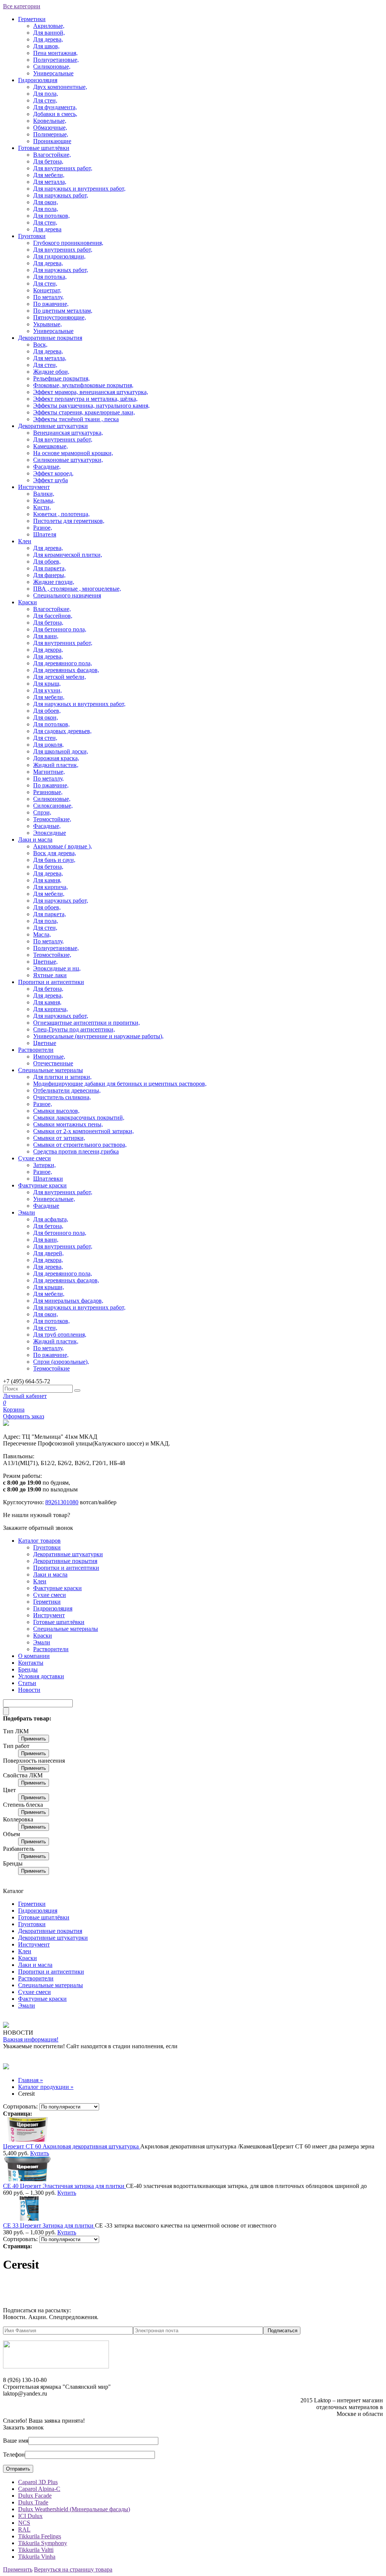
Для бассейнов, (53, 616)
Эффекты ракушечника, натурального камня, (91, 406)
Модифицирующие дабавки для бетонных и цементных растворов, (120, 1084)
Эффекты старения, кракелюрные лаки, (84, 412)
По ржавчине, (51, 304)
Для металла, (50, 182)
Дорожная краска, (56, 758)
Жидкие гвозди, (54, 582)
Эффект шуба (51, 480)
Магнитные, (49, 772)
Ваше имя (16, 2441)
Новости (29, 1690)
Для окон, (46, 202)
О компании (34, 1656)
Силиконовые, (52, 66)
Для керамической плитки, (68, 555)
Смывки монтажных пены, (68, 1124)
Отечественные (53, 1063)
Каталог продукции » (46, 2087)
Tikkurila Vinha (37, 2557)
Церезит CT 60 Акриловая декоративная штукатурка (72, 2146)
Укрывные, (47, 324)
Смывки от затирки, (59, 1138)
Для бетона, (48, 161)
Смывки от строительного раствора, (80, 1145)
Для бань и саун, (54, 860)
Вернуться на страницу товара (73, 2569)
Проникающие (52, 141)
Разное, (43, 528)
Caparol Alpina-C (39, 2489)
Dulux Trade (33, 2502)
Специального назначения (67, 595)
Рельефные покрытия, (61, 378)
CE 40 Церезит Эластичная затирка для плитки (64, 2186)
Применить (34, 1739)
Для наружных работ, (61, 195)
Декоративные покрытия (50, 338)
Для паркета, (50, 568)
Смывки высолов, (56, 1111)
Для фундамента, (55, 107)
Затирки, (44, 1165)
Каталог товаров (39, 1541)
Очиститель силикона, (62, 1097)
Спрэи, (42, 812)
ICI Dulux (30, 2516)
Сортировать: (20, 2106)
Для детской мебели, (60, 677)
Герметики (32, 19)
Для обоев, (47, 561)
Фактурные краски (42, 1185)
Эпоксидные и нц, (57, 968)
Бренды (28, 1669)
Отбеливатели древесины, (67, 1090)
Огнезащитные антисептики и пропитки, (87, 1023)
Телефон (14, 2455)
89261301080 (62, 1502)
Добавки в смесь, (55, 114)
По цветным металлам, (63, 311)
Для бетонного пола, (60, 629)
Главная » (31, 2080)
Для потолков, (51, 216)
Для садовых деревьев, (62, 731)
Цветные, (45, 962)
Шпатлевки (48, 1179)
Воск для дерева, (55, 853)
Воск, (40, 345)
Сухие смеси (34, 1158)
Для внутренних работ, (63, 168)
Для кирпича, (51, 887)
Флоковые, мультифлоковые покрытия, (83, 385)
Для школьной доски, (61, 751)
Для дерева (47, 229)
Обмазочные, (50, 128)
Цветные (45, 1043)
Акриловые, (49, 26)
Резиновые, (48, 792)
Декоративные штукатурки (53, 426)
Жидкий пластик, (56, 765)
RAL (24, 2529)
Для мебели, (49, 175)
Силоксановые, (53, 806)
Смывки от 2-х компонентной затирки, (83, 1131)
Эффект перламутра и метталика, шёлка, (85, 399)
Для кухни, (47, 690)
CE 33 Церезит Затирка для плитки (49, 2225)
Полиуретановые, (56, 60)
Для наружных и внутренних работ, (79, 189)
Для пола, (46, 94)
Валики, (44, 494)
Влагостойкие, (52, 155)
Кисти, (42, 507)
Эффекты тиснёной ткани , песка (76, 419)
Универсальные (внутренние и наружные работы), (98, 1036)
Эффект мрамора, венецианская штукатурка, (91, 392)
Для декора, (48, 650)
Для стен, (45, 100)
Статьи (27, 1683)
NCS (24, 2523)
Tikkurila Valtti (36, 2550)
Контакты (31, 1663)
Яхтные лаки (50, 975)
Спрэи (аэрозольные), (61, 1362)
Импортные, (49, 1057)
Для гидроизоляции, (59, 256)
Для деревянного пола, (63, 663)
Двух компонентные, (60, 87)
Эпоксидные (50, 833)
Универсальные (53, 73)
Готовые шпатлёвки (44, 148)
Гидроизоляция (38, 80)
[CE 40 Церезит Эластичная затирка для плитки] (28, 2179)
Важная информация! (31, 2039)
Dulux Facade (35, 2496)
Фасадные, (47, 467)
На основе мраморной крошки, (73, 453)
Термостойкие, (52, 819)
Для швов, (46, 46)
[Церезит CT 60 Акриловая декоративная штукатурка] (28, 2140)
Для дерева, (48, 39)
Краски (28, 602)
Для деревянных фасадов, (66, 670)
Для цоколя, (48, 745)
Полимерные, (51, 134)
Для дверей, (48, 1253)
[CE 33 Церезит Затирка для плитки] (28, 2219)
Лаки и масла (35, 840)
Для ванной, (49, 33)
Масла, (42, 934)
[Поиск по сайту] (77, 1390)
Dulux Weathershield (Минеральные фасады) (74, 2509)
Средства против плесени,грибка (76, 1151)
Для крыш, (47, 684)
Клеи (25, 541)
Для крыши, (49, 1287)
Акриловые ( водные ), (63, 846)
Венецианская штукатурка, (68, 433)
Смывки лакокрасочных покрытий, (79, 1118)
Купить (40, 2153)
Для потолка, (50, 277)
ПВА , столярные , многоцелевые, (77, 589)
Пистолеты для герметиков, (69, 521)
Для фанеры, (49, 575)
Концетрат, (47, 290)
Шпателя (45, 534)
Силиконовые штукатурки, (68, 460)
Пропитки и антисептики (51, 982)
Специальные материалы (51, 1070)
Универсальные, (54, 1199)
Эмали (27, 1212)
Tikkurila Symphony (43, 2543)
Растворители (36, 1050)
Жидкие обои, (51, 372)
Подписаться (283, 2331)
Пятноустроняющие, (60, 317)
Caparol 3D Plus (38, 2482)
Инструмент (34, 487)
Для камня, (47, 880)
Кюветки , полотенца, (61, 514)
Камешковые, (51, 446)
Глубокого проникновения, (68, 243)
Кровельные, (50, 121)
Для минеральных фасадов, (68, 1301)
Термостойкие (51, 1368)
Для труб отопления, (60, 1335)
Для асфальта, (51, 1219)
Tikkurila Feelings (40, 2536)
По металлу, (48, 297)
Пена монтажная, (55, 53)
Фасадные (46, 1206)
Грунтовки (32, 236)
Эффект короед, (53, 473)
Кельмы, (44, 500)
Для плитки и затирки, (62, 1077)
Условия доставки (41, 1676)
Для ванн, (46, 636)
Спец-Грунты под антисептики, (74, 1029)
